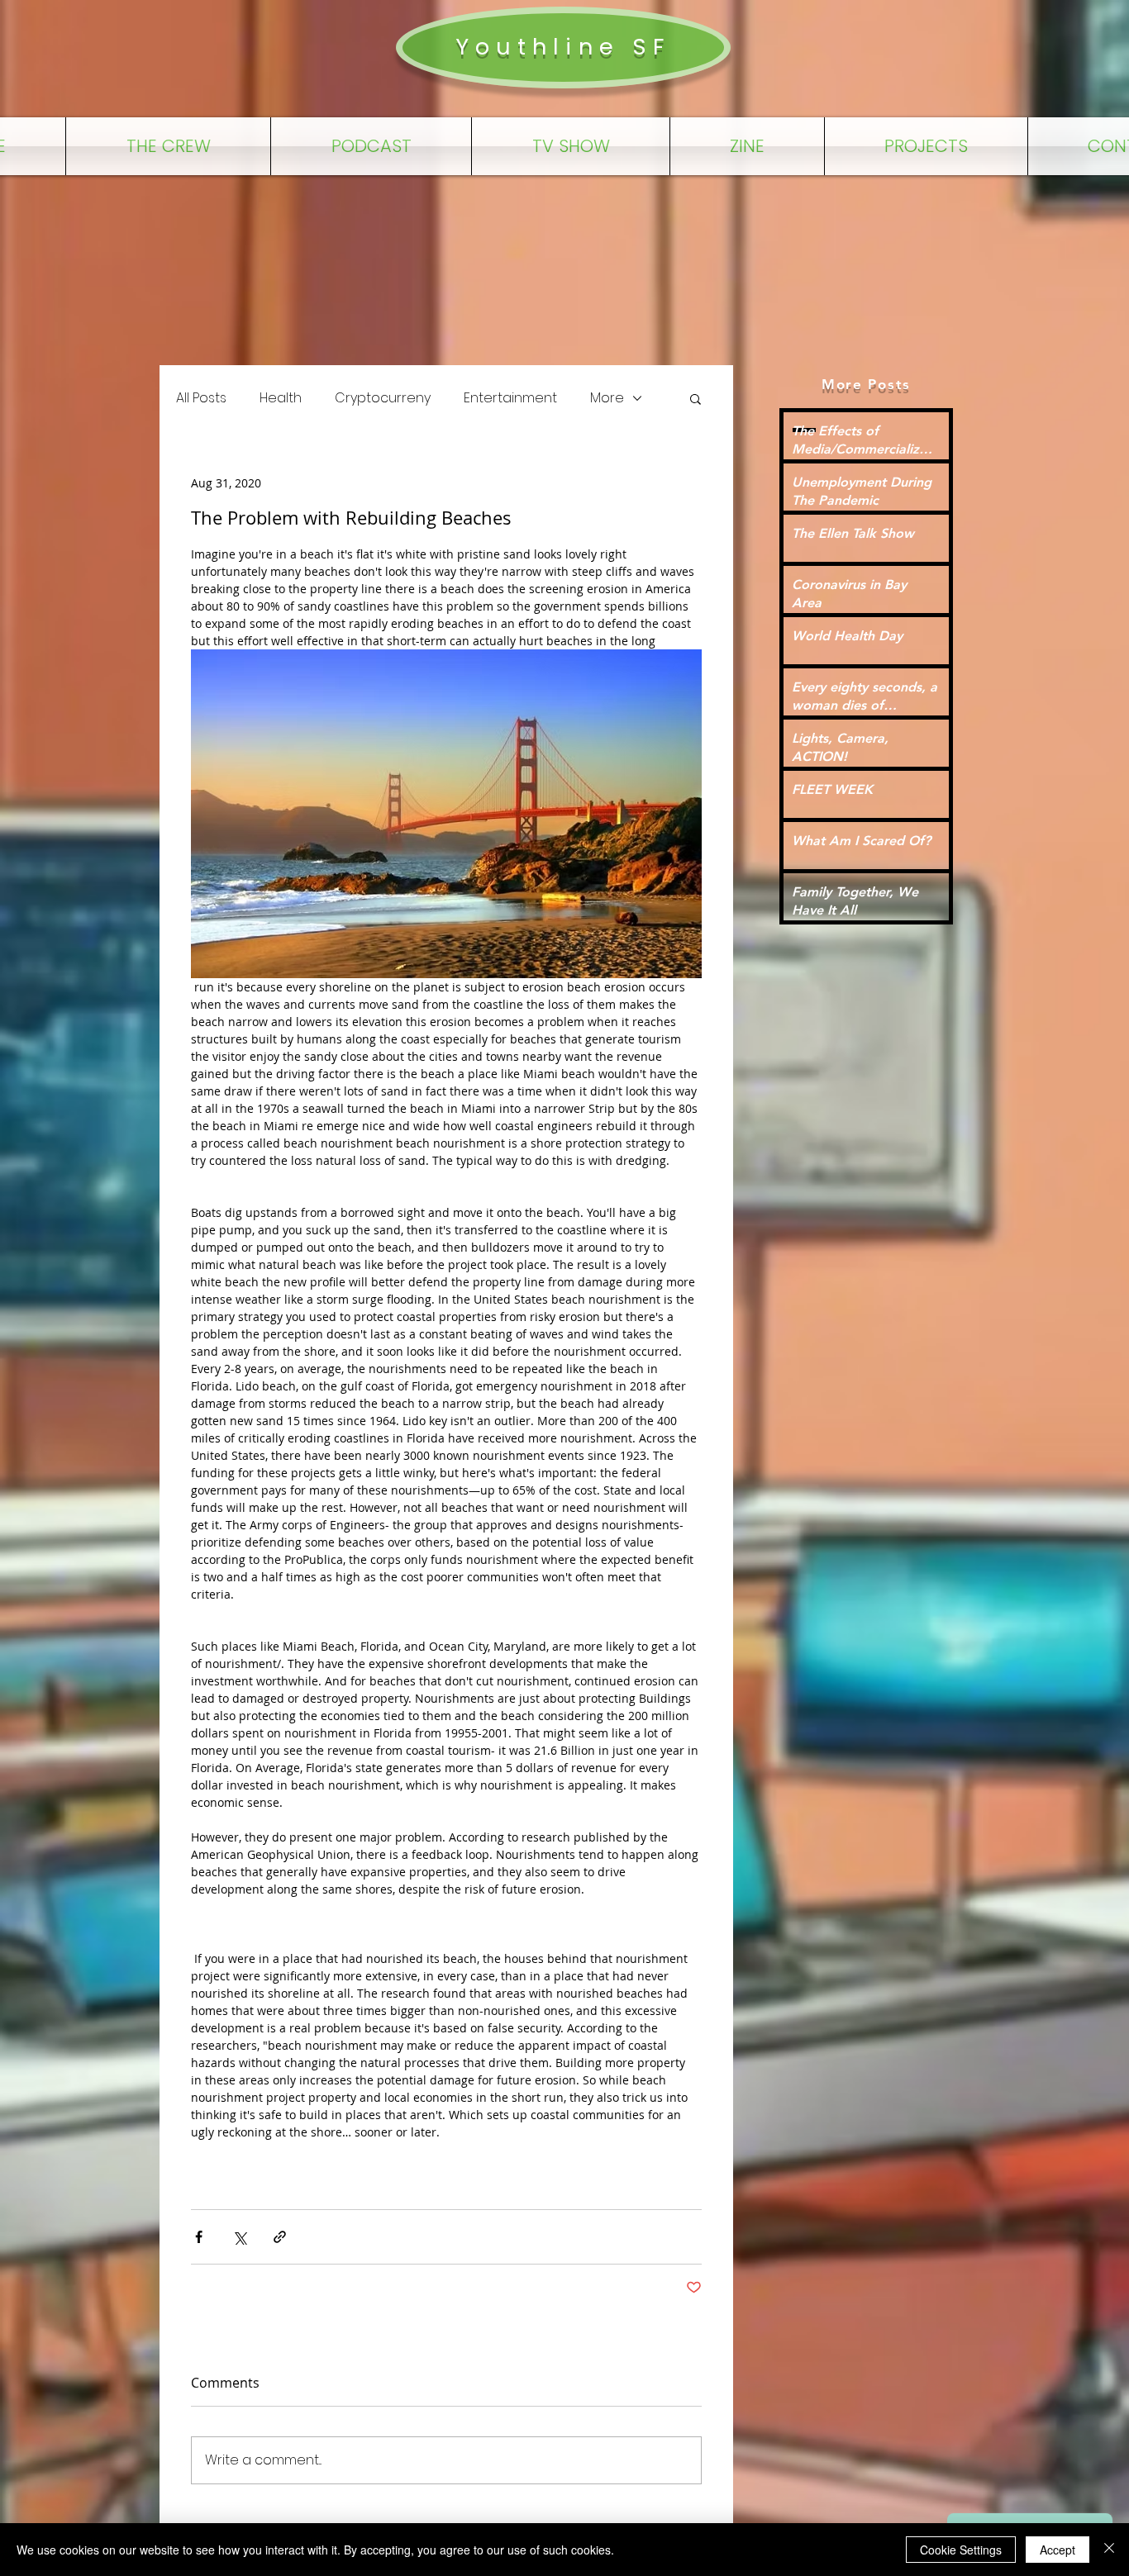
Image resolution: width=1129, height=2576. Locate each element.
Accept (1058, 2550)
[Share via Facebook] (199, 2237)
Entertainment (510, 398)
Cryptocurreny (383, 398)
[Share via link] (280, 2237)
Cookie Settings (961, 2550)
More (607, 398)
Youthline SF (563, 47)
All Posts (201, 398)
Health (281, 398)
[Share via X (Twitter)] (239, 2237)
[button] (696, 398)
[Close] (1109, 2550)
